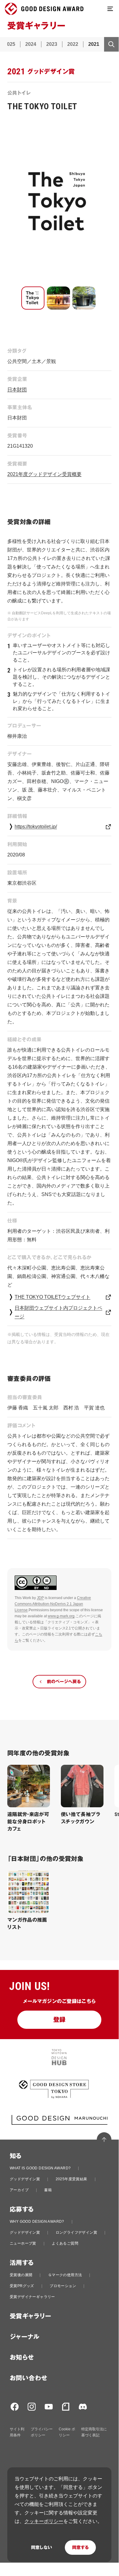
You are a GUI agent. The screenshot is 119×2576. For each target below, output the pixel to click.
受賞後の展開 (21, 2275)
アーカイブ (19, 2190)
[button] (33, 298)
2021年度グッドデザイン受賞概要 (44, 474)
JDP (40, 1598)
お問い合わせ (28, 2378)
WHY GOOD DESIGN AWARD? (37, 2222)
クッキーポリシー (44, 2521)
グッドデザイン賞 (25, 2179)
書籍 (48, 2190)
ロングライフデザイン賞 (76, 2232)
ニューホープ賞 (23, 2243)
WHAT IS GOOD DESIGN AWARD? (40, 2168)
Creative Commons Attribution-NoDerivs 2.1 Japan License (53, 1604)
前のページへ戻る (64, 1682)
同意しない (42, 2547)
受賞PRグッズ (22, 2286)
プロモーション (63, 2286)
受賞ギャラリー (31, 2316)
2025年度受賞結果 (72, 2179)
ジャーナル (24, 2337)
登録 (60, 2020)
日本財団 (17, 390)
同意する (80, 2547)
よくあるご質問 (65, 2243)
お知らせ (22, 2357)
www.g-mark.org (61, 1616)
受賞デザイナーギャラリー (32, 2297)
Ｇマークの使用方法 (65, 2275)
